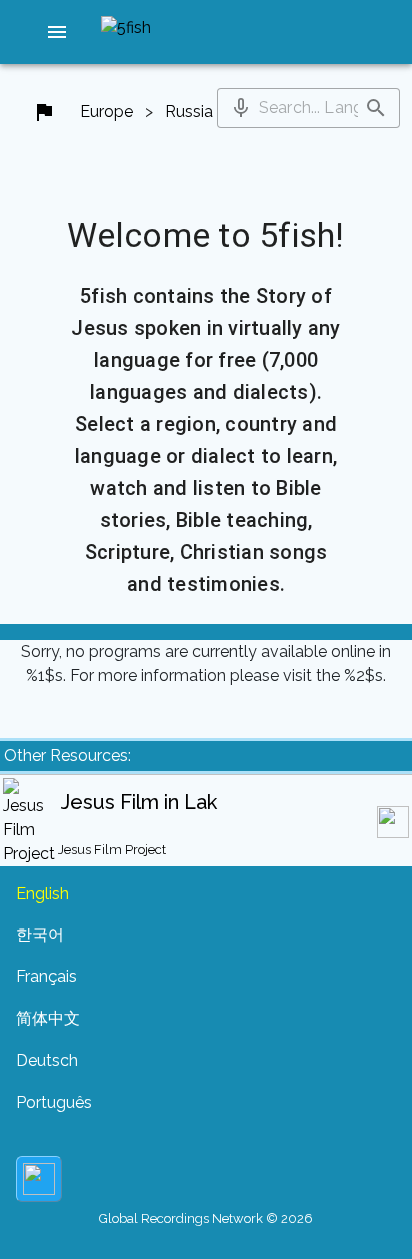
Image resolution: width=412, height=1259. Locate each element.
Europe (106, 111)
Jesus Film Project (112, 849)
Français (46, 976)
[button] (57, 32)
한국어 (40, 934)
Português (54, 1102)
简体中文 (48, 1018)
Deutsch (47, 1060)
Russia (189, 111)
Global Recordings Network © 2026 (206, 1218)
